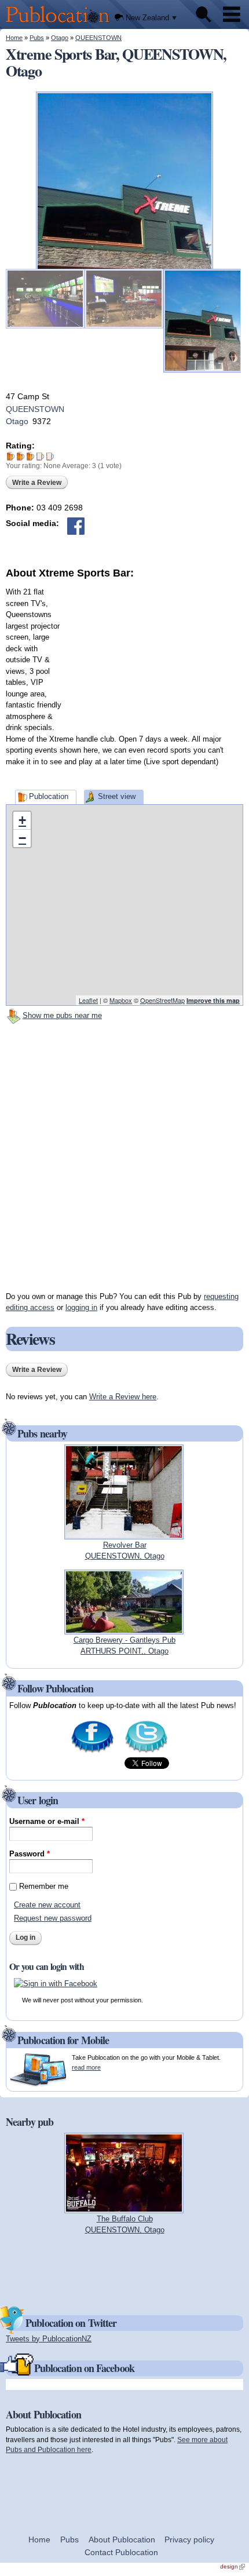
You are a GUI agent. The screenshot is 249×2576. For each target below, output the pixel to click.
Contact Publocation (121, 2552)
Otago (60, 38)
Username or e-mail (47, 1821)
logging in (81, 1307)
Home (14, 38)
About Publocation (122, 2539)
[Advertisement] (156, 653)
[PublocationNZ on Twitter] (146, 1751)
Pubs (37, 38)
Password (30, 1854)
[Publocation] (61, 23)
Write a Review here (123, 1397)
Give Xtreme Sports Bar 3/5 (30, 456)
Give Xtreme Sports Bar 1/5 (11, 456)
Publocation (49, 796)
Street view (117, 796)
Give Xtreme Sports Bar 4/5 (40, 456)
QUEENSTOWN (98, 38)
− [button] (22, 838)
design (232, 2566)
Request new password (53, 1918)
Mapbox (121, 1000)
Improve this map (213, 1000)
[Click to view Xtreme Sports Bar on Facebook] (76, 526)
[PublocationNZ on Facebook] (92, 1751)
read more (86, 2067)
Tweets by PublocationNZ (49, 2339)
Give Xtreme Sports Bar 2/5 (21, 456)
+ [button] (22, 820)
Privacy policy (189, 2539)
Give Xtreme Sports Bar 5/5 (50, 456)
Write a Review (37, 483)
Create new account (47, 1905)
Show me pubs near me (62, 1015)
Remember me (44, 1886)
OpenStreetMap (162, 1000)
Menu (232, 14)
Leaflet (88, 1000)
